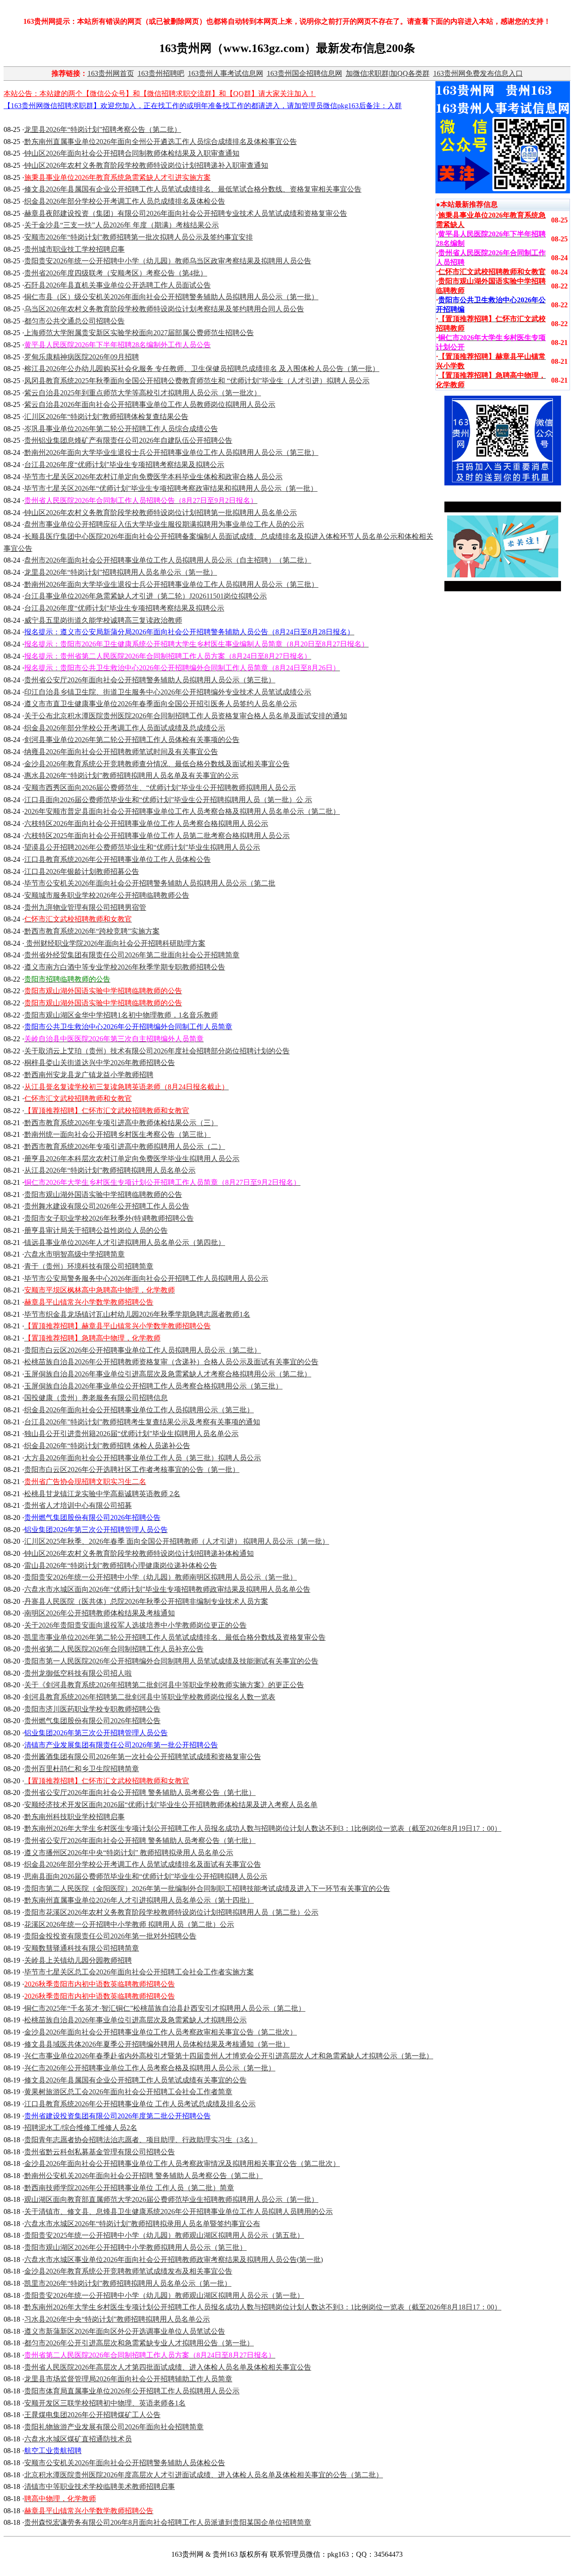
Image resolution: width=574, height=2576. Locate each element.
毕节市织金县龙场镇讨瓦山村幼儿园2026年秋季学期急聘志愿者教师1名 (137, 1314)
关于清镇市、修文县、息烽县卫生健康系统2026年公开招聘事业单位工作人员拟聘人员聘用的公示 (178, 2211)
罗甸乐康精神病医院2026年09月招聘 (82, 357)
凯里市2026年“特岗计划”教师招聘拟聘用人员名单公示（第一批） (128, 2283)
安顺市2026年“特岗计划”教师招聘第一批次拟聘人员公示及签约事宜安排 (139, 237)
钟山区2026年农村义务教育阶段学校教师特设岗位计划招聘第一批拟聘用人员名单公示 (161, 513)
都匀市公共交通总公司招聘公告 (74, 321)
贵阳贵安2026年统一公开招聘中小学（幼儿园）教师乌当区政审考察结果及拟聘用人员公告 (168, 261)
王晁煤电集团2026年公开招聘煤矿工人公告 (92, 2415)
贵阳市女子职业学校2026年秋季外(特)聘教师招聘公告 (109, 1218)
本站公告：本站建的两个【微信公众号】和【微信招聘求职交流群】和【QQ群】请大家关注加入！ (160, 94)
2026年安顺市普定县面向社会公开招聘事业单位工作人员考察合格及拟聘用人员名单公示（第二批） (182, 811)
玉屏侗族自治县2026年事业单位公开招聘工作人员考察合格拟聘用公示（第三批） (153, 1386)
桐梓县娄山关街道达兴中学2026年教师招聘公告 (100, 1063)
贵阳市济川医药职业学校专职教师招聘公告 (92, 1709)
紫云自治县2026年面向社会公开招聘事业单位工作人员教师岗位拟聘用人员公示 (150, 404)
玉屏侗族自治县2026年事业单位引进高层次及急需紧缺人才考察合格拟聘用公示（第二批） (168, 1374)
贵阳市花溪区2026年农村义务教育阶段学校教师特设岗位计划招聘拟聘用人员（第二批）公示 (171, 1912)
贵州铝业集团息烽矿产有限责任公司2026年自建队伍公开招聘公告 (128, 440)
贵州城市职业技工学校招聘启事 (74, 249)
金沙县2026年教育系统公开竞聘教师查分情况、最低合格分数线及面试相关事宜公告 (157, 764)
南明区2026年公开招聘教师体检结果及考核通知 (100, 1613)
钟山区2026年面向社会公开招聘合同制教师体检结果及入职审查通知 (132, 153)
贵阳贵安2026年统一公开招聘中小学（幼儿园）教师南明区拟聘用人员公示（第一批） (161, 1577)
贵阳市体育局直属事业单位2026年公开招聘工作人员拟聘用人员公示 (132, 2391)
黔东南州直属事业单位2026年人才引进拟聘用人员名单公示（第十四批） (139, 1900)
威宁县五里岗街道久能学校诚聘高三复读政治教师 (103, 620)
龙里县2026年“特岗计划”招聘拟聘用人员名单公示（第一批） (121, 572)
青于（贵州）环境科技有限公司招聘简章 (89, 1266)
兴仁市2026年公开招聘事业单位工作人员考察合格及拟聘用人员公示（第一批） (150, 2068)
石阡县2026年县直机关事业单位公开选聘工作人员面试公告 (117, 285)
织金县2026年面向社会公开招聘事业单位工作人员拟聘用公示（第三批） (139, 1410)
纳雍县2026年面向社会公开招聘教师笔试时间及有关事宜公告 (121, 752)
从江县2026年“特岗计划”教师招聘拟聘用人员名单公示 (110, 1170)
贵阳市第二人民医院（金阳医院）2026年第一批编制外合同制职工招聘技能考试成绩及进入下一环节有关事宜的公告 (207, 1888)
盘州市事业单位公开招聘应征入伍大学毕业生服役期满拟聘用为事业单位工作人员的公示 (164, 524)
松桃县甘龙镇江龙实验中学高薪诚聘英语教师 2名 (102, 1494)
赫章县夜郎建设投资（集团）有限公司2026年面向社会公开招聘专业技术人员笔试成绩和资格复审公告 (186, 213)
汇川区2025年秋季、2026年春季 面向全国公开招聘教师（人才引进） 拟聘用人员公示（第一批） (177, 1541)
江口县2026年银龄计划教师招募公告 (82, 871)
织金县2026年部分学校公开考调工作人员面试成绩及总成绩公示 (125, 728)
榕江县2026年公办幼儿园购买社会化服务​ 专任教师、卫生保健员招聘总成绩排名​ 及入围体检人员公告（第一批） (202, 369)
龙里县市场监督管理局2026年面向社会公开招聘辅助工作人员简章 (128, 2379)
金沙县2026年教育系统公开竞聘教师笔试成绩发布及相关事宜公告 (128, 2271)
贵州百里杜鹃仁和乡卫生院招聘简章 (82, 1769)
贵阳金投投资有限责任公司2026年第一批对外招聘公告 (110, 1936)
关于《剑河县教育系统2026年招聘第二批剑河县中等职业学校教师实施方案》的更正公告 (164, 1685)
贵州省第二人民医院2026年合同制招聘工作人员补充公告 (114, 1649)
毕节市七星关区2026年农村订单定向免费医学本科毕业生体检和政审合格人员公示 (153, 477)
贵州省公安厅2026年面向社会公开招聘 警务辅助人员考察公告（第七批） (140, 1792)
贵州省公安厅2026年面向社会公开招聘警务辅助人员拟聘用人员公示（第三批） (150, 680)
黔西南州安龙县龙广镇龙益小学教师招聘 (89, 1075)
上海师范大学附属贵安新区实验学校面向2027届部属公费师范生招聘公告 (139, 333)
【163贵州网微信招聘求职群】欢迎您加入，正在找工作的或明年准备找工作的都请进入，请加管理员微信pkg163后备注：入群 (203, 106)
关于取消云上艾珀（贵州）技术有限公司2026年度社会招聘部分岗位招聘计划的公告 (157, 1051)
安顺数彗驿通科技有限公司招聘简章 (82, 1948)
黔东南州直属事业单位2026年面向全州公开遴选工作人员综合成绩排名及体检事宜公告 (161, 142)
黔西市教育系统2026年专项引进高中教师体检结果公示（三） (121, 1123)
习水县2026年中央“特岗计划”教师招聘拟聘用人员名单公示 (117, 2319)
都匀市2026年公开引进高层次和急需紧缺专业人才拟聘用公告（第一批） (139, 2343)
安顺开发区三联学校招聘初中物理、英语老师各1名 (105, 2403)
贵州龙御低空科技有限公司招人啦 (78, 1673)
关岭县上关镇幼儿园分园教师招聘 (78, 1960)
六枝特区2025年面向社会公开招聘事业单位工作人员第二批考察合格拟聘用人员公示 (157, 836)
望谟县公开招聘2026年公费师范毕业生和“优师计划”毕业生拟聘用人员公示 (142, 847)
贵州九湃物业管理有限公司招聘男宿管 (85, 907)
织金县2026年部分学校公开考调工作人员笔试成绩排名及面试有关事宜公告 (143, 1864)
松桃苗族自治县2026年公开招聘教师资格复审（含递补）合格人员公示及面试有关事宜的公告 (171, 1362)
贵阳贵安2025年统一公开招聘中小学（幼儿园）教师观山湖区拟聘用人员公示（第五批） (164, 2235)
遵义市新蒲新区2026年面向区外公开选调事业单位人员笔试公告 (125, 2331)
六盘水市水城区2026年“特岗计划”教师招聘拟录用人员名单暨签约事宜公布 (142, 2224)
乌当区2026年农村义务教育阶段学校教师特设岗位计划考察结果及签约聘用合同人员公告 (164, 309)
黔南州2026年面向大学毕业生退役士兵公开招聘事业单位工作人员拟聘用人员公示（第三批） (171, 452)
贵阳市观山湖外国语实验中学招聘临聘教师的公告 (103, 1194)
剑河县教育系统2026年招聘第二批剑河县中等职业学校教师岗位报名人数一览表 (150, 1697)
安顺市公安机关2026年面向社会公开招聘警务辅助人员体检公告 (125, 2463)
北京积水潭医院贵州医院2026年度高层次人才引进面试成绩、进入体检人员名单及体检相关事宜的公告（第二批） (204, 2475)
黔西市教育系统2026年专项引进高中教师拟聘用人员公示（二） (125, 1146)
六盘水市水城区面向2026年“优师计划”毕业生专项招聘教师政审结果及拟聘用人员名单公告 (167, 1589)
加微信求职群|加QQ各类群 (388, 73)
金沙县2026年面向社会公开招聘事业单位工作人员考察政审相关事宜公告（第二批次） (161, 2032)
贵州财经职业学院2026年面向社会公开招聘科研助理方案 (115, 943)
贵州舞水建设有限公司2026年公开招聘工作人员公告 (107, 1206)
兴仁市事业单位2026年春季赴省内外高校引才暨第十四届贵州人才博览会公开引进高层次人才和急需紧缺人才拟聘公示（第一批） (229, 2056)
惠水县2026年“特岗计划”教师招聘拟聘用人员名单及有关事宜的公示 (131, 775)
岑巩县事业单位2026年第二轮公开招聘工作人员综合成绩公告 (121, 429)
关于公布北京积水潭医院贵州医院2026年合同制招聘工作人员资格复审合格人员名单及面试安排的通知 (186, 716)
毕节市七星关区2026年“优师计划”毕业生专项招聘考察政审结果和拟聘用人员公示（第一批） (171, 488)
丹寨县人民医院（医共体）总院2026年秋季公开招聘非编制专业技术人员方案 (146, 1601)
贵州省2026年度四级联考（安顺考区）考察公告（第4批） (116, 273)
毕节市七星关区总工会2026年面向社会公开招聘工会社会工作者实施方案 (139, 1972)
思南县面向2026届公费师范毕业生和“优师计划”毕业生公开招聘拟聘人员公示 (146, 1876)
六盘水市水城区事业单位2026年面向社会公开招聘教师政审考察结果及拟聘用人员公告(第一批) (174, 2259)
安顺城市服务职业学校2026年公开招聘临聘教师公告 (107, 895)
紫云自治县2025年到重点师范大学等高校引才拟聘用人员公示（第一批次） (143, 393)
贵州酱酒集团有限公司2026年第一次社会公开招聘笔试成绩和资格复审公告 (143, 1757)
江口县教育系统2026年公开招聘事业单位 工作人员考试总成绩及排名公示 (140, 2104)
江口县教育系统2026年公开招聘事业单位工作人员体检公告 (117, 859)
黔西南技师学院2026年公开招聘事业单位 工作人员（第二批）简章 (129, 2188)
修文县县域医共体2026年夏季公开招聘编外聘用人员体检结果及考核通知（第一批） (157, 2044)
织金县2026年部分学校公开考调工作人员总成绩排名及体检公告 (125, 201)
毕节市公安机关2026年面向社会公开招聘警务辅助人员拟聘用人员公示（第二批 (150, 883)
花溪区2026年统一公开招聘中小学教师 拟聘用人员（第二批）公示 (129, 1924)
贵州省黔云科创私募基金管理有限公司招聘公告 (100, 2152)
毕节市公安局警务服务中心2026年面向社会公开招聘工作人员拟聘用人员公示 (146, 1278)
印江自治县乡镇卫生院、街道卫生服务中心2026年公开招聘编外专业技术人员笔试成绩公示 (168, 692)
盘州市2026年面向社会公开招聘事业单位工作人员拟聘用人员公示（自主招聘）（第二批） (168, 560)
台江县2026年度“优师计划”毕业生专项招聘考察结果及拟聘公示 (124, 465)
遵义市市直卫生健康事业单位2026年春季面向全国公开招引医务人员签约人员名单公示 (161, 704)
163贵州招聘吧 (161, 73)
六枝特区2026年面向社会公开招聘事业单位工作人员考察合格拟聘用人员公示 (146, 823)
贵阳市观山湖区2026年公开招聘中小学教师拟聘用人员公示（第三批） (135, 2247)
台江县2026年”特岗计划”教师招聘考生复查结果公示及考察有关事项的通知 (142, 1422)
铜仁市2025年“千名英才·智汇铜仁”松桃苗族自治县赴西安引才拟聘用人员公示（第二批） (165, 2008)
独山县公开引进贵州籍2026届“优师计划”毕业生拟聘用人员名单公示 (131, 1434)
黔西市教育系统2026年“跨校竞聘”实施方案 (92, 931)
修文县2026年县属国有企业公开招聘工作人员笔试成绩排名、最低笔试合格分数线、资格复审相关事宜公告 (193, 189)
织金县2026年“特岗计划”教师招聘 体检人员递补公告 (107, 1446)
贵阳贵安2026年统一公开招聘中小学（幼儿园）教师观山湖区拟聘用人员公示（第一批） (164, 2295)
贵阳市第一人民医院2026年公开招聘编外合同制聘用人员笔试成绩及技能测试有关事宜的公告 (171, 1661)
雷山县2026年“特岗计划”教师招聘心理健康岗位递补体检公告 (121, 1565)
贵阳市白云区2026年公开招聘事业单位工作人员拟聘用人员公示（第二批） (143, 1350)
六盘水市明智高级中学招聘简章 (74, 1254)
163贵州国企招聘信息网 (304, 73)
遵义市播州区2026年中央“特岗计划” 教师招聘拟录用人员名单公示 (129, 1853)
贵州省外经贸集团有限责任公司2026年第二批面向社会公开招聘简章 (132, 955)
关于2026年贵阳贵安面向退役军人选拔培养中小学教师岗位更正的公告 (135, 1625)
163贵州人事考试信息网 (226, 73)
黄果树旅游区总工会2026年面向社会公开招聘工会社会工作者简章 (128, 2092)
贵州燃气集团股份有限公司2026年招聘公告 (92, 1721)
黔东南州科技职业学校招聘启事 (74, 1817)
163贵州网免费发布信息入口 (478, 73)
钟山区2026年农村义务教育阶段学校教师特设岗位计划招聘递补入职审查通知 (146, 165)
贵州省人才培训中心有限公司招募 (78, 1505)
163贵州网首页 (111, 73)
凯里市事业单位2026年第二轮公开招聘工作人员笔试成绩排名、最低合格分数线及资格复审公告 (175, 1637)
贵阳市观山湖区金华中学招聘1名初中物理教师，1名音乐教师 (121, 1015)
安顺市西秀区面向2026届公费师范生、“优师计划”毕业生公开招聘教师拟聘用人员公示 (160, 788)
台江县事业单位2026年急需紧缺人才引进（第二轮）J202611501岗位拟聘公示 (146, 596)
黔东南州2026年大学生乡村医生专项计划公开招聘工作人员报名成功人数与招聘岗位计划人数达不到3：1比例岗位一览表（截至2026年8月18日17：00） (263, 2307)
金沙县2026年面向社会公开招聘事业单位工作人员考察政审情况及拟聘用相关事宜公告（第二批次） (182, 2163)
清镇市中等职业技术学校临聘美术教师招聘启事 (100, 2486)
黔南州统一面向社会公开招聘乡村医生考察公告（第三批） (117, 1134)
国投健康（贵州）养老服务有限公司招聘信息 (96, 1398)
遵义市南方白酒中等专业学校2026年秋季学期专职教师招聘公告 (125, 967)
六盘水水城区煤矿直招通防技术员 (78, 2439)
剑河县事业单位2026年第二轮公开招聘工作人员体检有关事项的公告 (132, 740)
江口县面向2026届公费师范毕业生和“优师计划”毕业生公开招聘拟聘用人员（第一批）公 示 (168, 800)
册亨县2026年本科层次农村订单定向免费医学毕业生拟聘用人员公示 (132, 1159)
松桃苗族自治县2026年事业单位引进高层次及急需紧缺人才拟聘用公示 (135, 2020)
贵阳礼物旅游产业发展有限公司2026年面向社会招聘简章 (114, 2427)
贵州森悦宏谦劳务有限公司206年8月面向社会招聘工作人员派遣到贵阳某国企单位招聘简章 (168, 2522)
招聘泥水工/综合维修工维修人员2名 (81, 2128)
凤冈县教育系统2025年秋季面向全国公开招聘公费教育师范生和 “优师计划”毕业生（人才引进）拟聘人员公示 (197, 381)
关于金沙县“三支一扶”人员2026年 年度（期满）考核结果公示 (122, 225)
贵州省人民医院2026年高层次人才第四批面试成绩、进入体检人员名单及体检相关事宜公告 (168, 2367)
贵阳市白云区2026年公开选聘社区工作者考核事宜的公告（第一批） (132, 1469)
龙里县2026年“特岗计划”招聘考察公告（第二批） (103, 129)
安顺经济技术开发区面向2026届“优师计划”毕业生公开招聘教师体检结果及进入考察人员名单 (171, 1805)
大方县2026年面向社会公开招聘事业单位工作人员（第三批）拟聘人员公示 (143, 1458)
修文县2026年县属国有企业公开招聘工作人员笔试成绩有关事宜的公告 (135, 2080)
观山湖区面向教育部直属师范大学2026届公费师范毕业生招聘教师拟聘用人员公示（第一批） (171, 2199)
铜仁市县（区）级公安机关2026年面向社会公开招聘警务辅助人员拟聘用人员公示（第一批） (171, 297)
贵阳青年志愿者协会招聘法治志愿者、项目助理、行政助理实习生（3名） (141, 2140)
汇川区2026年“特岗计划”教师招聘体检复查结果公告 (106, 417)
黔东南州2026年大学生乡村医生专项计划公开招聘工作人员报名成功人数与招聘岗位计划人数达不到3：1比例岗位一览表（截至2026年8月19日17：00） (263, 1828)
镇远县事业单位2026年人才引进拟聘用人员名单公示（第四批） (125, 1242)
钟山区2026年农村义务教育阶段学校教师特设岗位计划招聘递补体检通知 (139, 1553)
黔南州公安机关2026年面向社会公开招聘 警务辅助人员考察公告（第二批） (143, 2176)
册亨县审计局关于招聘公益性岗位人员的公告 (96, 1230)
